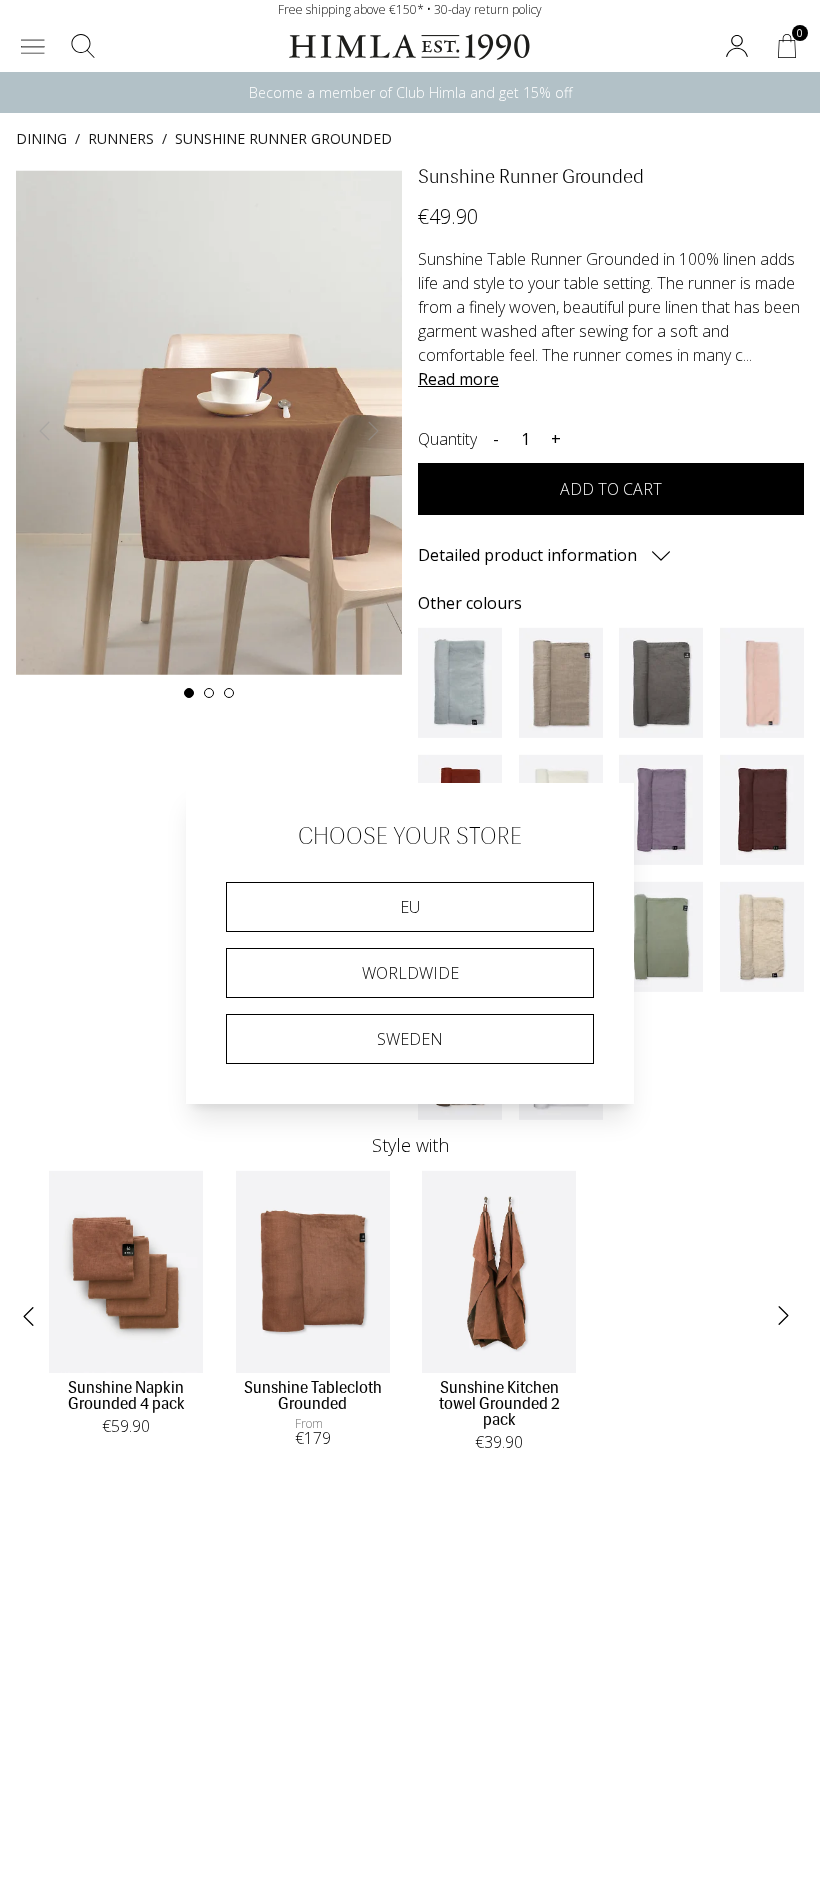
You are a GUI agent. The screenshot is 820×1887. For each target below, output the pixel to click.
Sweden (410, 1039)
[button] (33, 46)
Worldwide (410, 973)
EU (410, 907)
